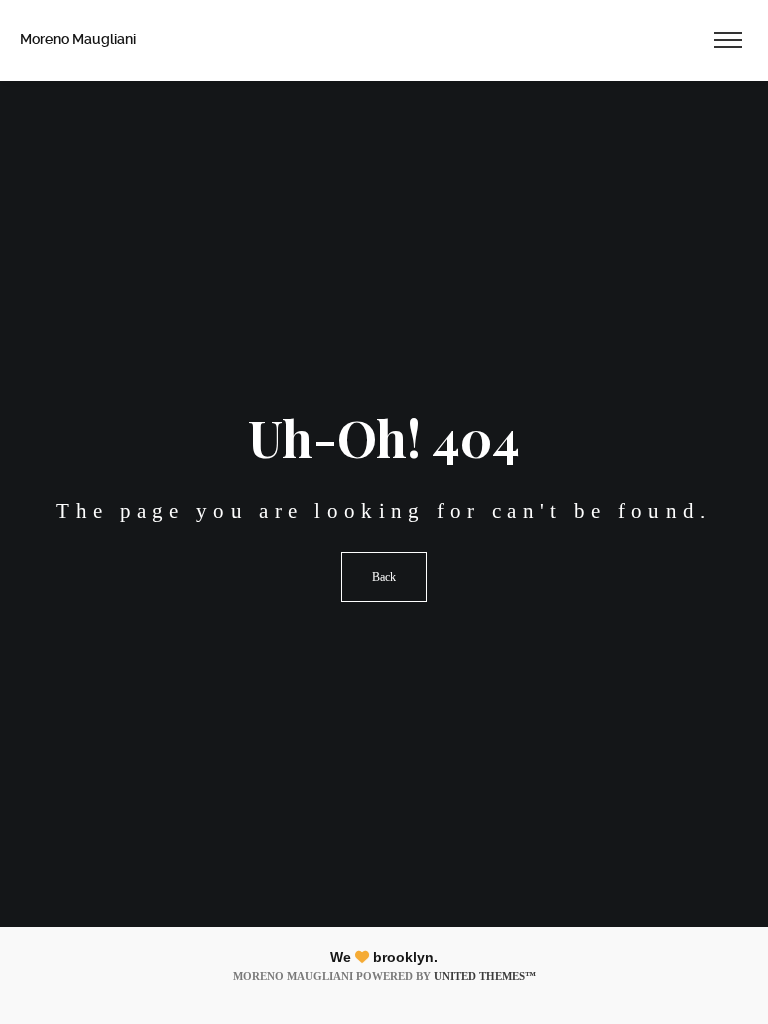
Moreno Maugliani (78, 39)
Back (384, 577)
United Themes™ (485, 976)
